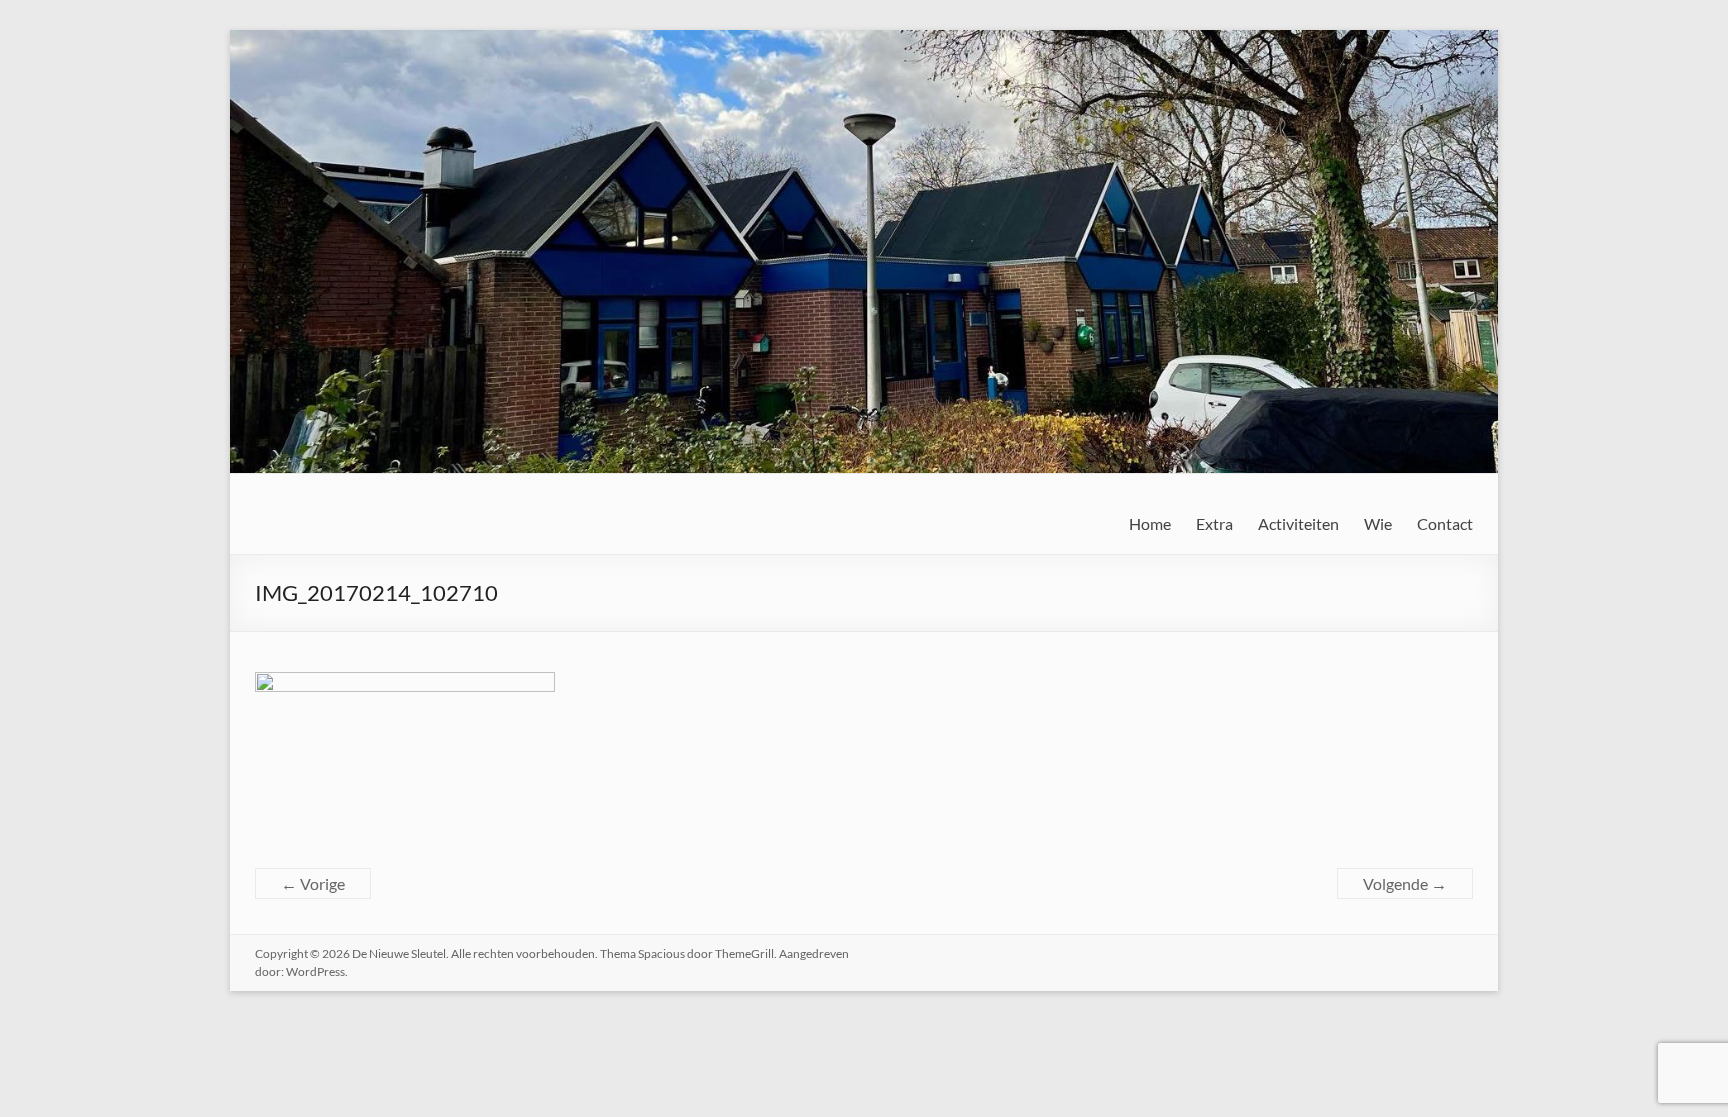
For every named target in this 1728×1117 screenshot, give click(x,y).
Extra (1214, 523)
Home (1150, 523)
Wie (1378, 523)
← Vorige (313, 883)
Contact (1445, 523)
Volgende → (1405, 883)
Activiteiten (1298, 523)
